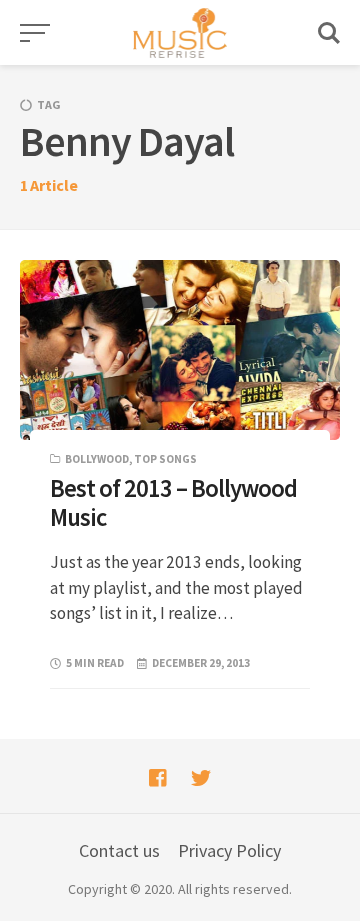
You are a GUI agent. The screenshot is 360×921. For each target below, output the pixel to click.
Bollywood (97, 459)
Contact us (119, 850)
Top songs (165, 459)
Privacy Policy (229, 850)
